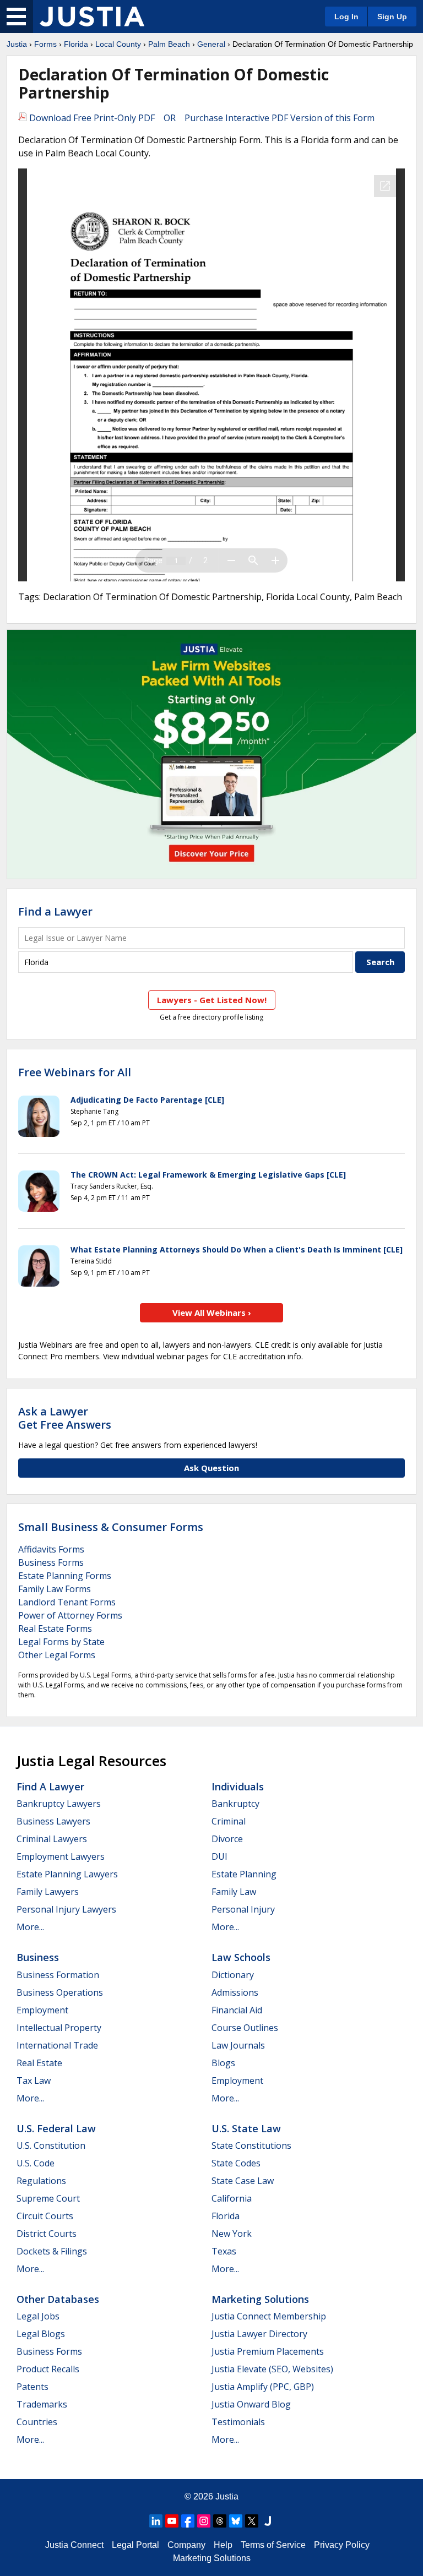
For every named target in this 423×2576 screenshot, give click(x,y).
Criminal (229, 1821)
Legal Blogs (41, 2334)
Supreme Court (48, 2198)
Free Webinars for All (75, 1072)
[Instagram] (204, 2521)
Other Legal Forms (57, 1655)
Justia (17, 44)
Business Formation (58, 1975)
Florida (76, 44)
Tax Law (34, 2081)
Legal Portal (135, 2545)
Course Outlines (245, 2028)
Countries (37, 2422)
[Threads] (220, 2521)
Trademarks (42, 2404)
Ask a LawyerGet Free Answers (65, 1418)
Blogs (223, 2063)
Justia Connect (74, 2545)
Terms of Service (273, 2545)
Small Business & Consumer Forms (111, 1527)
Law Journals (238, 2045)
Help (223, 2545)
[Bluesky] (236, 2521)
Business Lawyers (53, 1821)
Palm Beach (169, 44)
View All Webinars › (212, 1312)
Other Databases (58, 2299)
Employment (42, 2010)
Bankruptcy (235, 1804)
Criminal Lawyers (52, 1839)
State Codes (236, 2163)
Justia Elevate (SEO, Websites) (272, 2369)
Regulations (41, 2181)
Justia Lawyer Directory (259, 2334)
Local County (118, 44)
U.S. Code (36, 2163)
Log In (346, 17)
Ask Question (211, 1468)
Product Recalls (48, 2369)
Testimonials (238, 2422)
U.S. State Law (246, 2128)
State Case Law (243, 2181)
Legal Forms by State (61, 1642)
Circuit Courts (45, 2216)
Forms (45, 44)
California (232, 2198)
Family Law (234, 1892)
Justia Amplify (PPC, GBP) (263, 2387)
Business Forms (51, 1562)
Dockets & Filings (52, 2251)
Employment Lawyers (61, 1856)
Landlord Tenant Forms (67, 1602)
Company (186, 2545)
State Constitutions (251, 2145)
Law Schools (241, 1957)
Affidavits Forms (51, 1549)
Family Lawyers (48, 1892)
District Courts (47, 2234)
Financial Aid (237, 2010)
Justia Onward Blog (251, 2404)
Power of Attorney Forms (70, 1615)
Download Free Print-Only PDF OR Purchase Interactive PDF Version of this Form (201, 118)
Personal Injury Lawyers (66, 1909)
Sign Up (392, 17)
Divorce (227, 1839)
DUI (219, 1856)
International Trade (57, 2045)
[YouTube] (172, 2521)
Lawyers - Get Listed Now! (212, 1000)
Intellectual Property (59, 2028)
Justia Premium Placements (268, 2351)
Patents (32, 2387)
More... (30, 1927)
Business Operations (60, 1992)
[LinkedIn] (156, 2521)
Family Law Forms (55, 1589)
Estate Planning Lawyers (67, 1874)
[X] (252, 2521)
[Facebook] (188, 2521)
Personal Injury (243, 1909)
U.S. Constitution (51, 2145)
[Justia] (92, 17)
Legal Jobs (38, 2316)
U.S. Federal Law (56, 2128)
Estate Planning (244, 1874)
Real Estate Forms (55, 1629)
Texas (224, 2251)
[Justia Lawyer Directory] (268, 2521)
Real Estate (39, 2063)
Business (38, 1957)
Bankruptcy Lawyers (59, 1804)
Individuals (238, 1787)
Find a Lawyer (55, 911)
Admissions (235, 1992)
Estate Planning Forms (65, 1576)
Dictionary (233, 1975)
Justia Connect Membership (269, 2316)
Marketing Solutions (260, 2299)
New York (232, 2234)
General (211, 44)
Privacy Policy (342, 2545)
